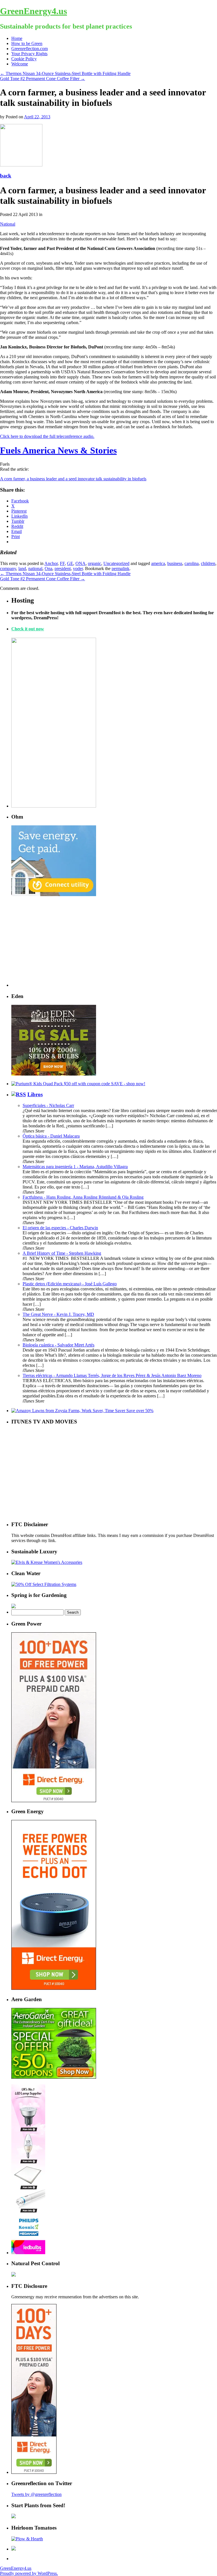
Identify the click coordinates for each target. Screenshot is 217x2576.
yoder (78, 568)
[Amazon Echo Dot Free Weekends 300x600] (54, 1988)
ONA (81, 563)
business (175, 563)
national (35, 568)
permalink (121, 568)
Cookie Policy (24, 59)
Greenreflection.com (30, 49)
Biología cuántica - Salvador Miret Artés (58, 1345)
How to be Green (27, 43)
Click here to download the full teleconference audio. (47, 436)
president (63, 568)
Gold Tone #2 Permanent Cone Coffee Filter (43, 79)
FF (62, 563)
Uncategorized (116, 563)
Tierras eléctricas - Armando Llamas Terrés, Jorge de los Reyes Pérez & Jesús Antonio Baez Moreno (112, 1375)
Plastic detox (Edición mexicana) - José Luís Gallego (70, 1284)
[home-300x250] (54, 895)
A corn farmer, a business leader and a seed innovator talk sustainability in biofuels (73, 479)
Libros (35, 1094)
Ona (48, 568)
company (8, 568)
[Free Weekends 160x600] (34, 2472)
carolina (192, 563)
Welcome (20, 64)
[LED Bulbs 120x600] (28, 2253)
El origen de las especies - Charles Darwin (60, 1228)
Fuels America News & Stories (58, 450)
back (6, 176)
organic (95, 563)
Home (17, 38)
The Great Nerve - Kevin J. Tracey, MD (58, 1314)
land (22, 568)
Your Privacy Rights (29, 54)
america (158, 563)
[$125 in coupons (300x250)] (54, 2077)
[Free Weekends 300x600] (54, 1801)
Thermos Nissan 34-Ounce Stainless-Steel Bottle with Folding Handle (65, 73)
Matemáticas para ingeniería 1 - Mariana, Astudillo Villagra (75, 1167)
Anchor (51, 563)
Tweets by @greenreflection (36, 2494)
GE (70, 563)
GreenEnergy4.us (33, 11)
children (208, 563)
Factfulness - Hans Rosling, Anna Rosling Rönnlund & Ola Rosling (83, 1197)
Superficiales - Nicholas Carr (48, 1105)
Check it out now (28, 629)
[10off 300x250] (54, 1074)
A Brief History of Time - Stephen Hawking (62, 1253)
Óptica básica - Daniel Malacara (51, 1136)
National (8, 224)
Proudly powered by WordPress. (29, 2573)
